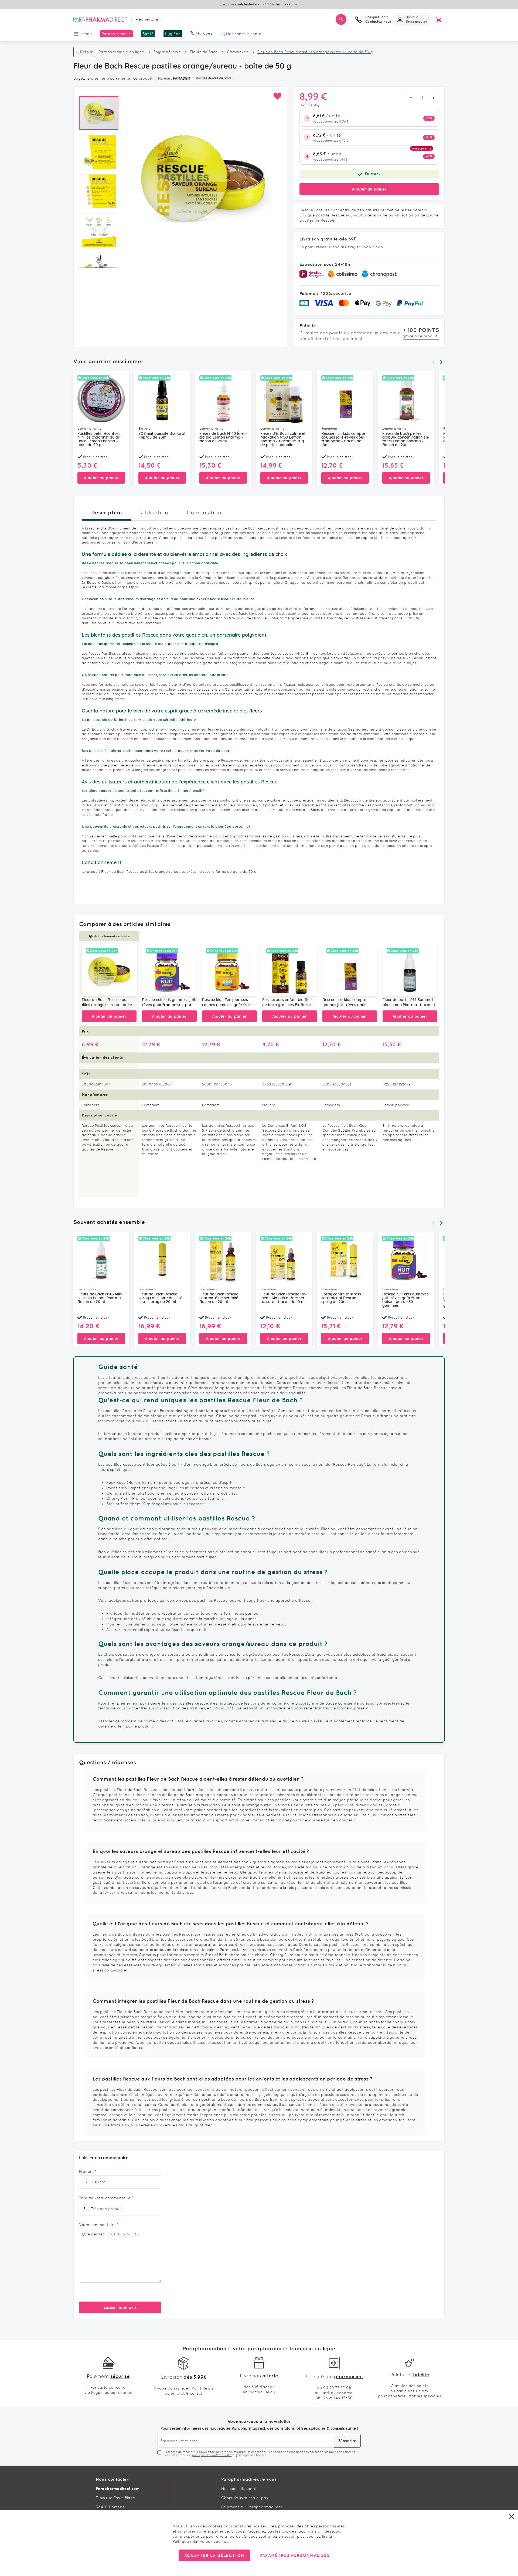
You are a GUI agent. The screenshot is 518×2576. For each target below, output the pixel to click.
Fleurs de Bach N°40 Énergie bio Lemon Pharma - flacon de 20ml (223, 437)
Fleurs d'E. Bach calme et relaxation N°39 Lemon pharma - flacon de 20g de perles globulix (283, 439)
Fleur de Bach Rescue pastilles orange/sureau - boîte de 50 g (107, 1003)
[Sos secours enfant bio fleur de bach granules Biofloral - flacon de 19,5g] (290, 970)
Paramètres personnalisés (295, 2555)
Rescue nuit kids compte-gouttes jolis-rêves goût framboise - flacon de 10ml (344, 439)
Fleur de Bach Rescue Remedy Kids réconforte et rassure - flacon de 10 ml (284, 1298)
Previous (433, 362)
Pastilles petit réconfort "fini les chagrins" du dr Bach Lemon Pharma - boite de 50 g (99, 439)
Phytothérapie (167, 52)
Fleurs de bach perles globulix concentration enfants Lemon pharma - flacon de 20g (406, 439)
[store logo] (100, 19)
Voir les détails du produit (215, 78)
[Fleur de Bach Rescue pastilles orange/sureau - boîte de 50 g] (109, 970)
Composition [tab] (204, 513)
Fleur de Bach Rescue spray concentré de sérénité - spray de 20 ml (161, 1298)
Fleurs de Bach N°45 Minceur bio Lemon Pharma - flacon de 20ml (100, 1298)
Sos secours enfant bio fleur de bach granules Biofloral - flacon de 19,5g (288, 1003)
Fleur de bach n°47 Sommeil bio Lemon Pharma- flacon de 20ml (410, 1003)
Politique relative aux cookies (200, 2541)
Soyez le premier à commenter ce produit (113, 78)
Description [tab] (107, 512)
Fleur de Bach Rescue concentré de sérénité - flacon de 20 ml (220, 1298)
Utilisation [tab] (154, 513)
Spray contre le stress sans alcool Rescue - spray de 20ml (341, 1298)
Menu (87, 34)
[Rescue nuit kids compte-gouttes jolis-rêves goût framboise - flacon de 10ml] (350, 970)
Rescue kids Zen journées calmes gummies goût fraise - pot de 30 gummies (229, 1003)
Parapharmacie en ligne (122, 52)
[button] (277, 96)
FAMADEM (182, 78)
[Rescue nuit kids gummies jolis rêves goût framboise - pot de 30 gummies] (169, 970)
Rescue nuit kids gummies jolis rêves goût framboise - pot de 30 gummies (169, 1003)
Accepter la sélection (214, 2555)
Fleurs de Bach (204, 52)
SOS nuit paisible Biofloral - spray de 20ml (162, 436)
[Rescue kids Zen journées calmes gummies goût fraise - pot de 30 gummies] (229, 970)
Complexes (238, 52)
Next (441, 362)
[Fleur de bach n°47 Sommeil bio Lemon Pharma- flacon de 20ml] (410, 970)
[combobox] (240, 19)
